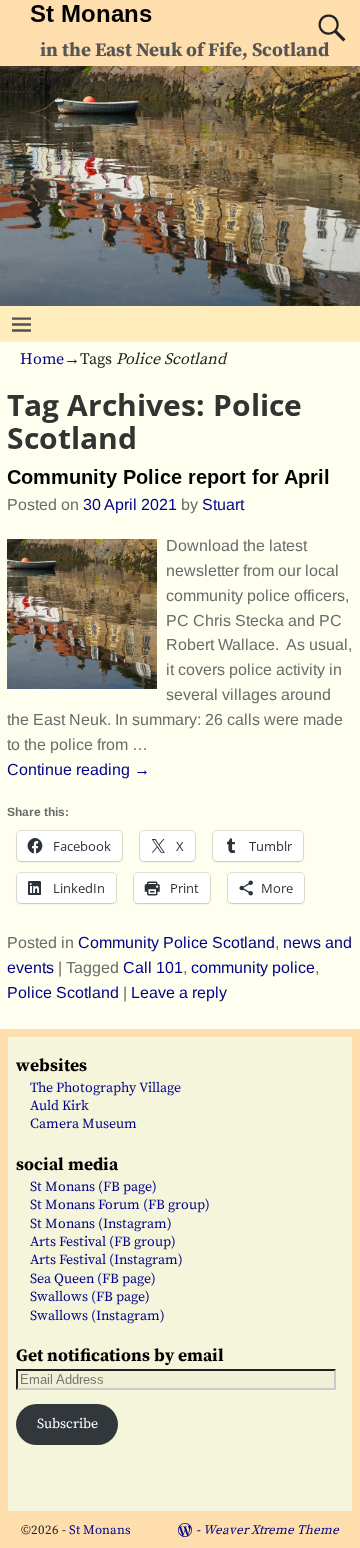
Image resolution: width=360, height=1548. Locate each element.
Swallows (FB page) (90, 1297)
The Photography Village (105, 1088)
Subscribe (67, 1424)
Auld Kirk (59, 1106)
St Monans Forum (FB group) (120, 1205)
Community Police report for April (168, 477)
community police (253, 967)
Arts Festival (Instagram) (106, 1260)
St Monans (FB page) (93, 1187)
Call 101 (153, 967)
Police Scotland (63, 992)
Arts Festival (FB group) (103, 1242)
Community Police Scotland (176, 942)
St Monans (91, 13)
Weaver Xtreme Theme (271, 1530)
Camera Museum (83, 1124)
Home (42, 359)
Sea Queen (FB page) (93, 1279)
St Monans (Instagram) (101, 1224)
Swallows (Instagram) (97, 1316)
